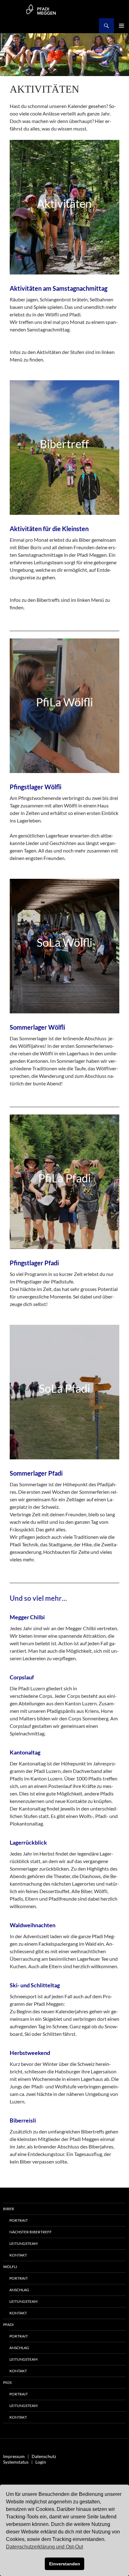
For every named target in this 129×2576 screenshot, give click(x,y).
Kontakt (18, 2255)
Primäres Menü (121, 26)
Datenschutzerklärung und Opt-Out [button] (44, 2547)
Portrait (19, 2220)
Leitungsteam (23, 2243)
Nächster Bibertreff (31, 2232)
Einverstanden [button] (65, 2564)
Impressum (14, 2456)
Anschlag (19, 2290)
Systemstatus (16, 2462)
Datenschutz (44, 2456)
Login (41, 2462)
